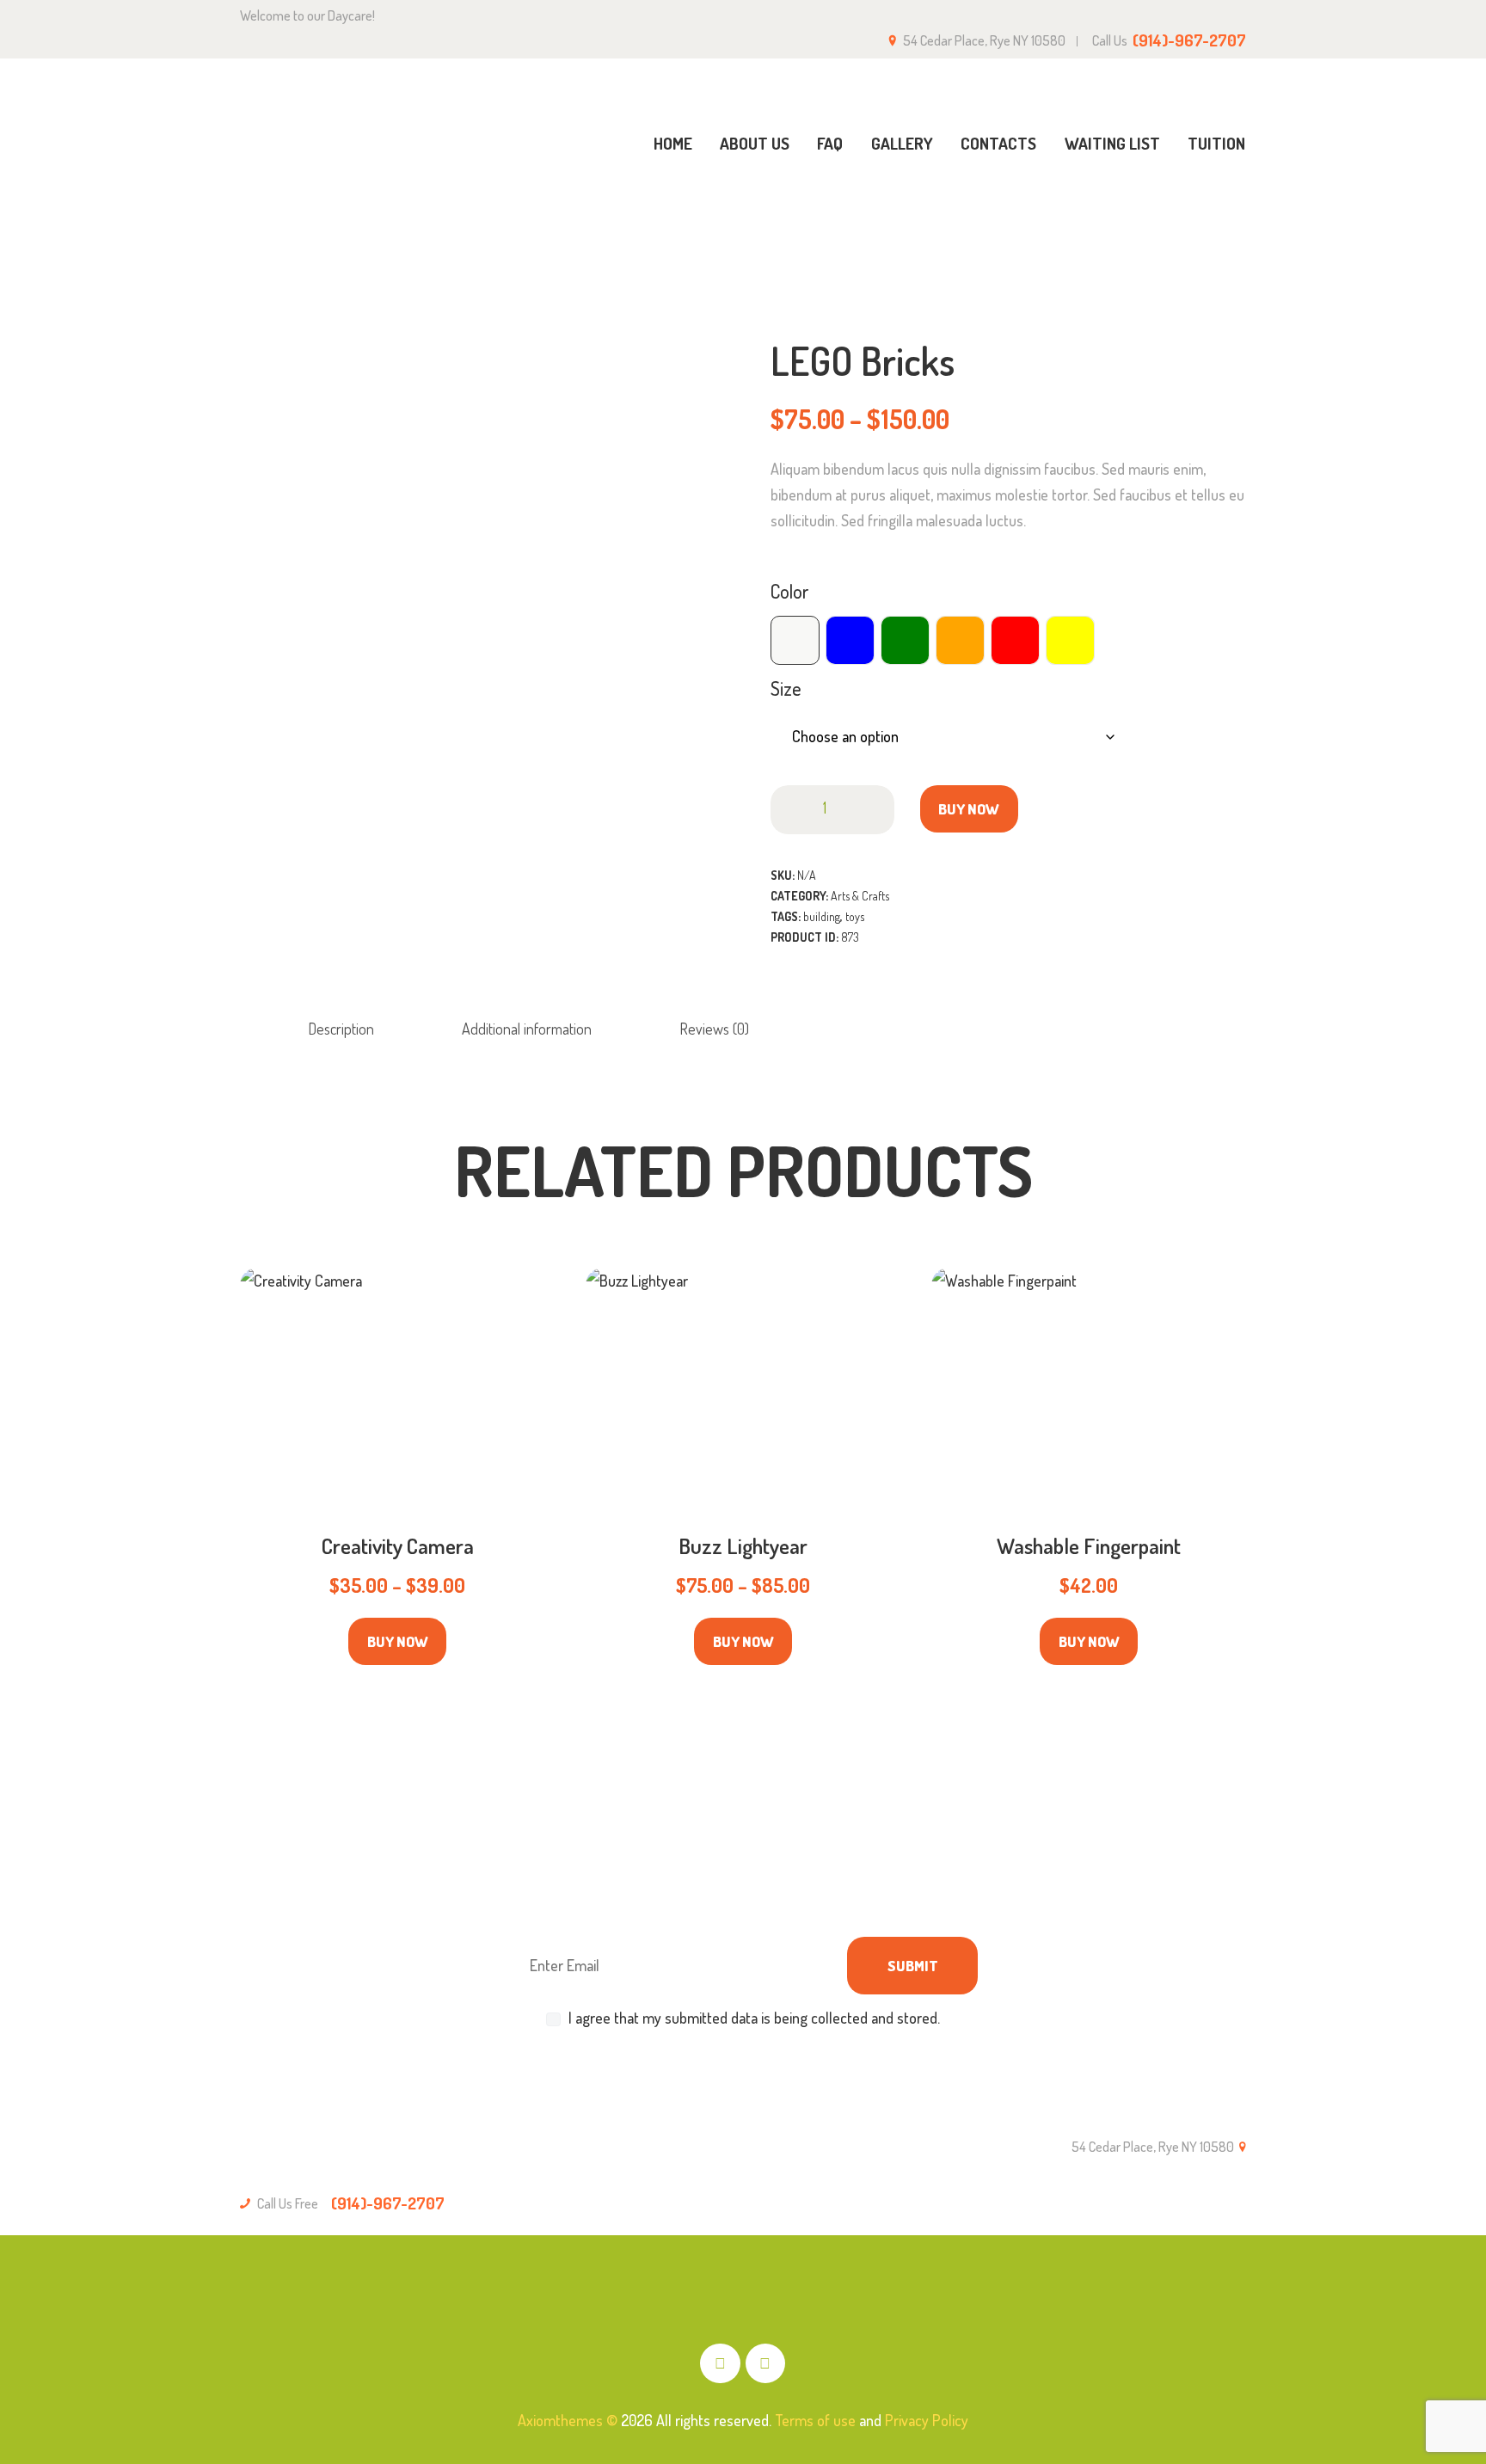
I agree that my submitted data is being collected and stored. (754, 2018)
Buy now (969, 809)
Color (789, 591)
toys (855, 916)
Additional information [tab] (527, 1029)
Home (944, 221)
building (822, 916)
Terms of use (815, 2420)
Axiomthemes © (568, 2420)
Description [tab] (341, 1029)
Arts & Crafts (1112, 221)
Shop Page (1017, 220)
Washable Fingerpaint (1089, 1546)
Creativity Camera (398, 1546)
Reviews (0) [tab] (714, 1029)
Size (786, 688)
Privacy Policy (927, 2420)
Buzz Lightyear (743, 1546)
